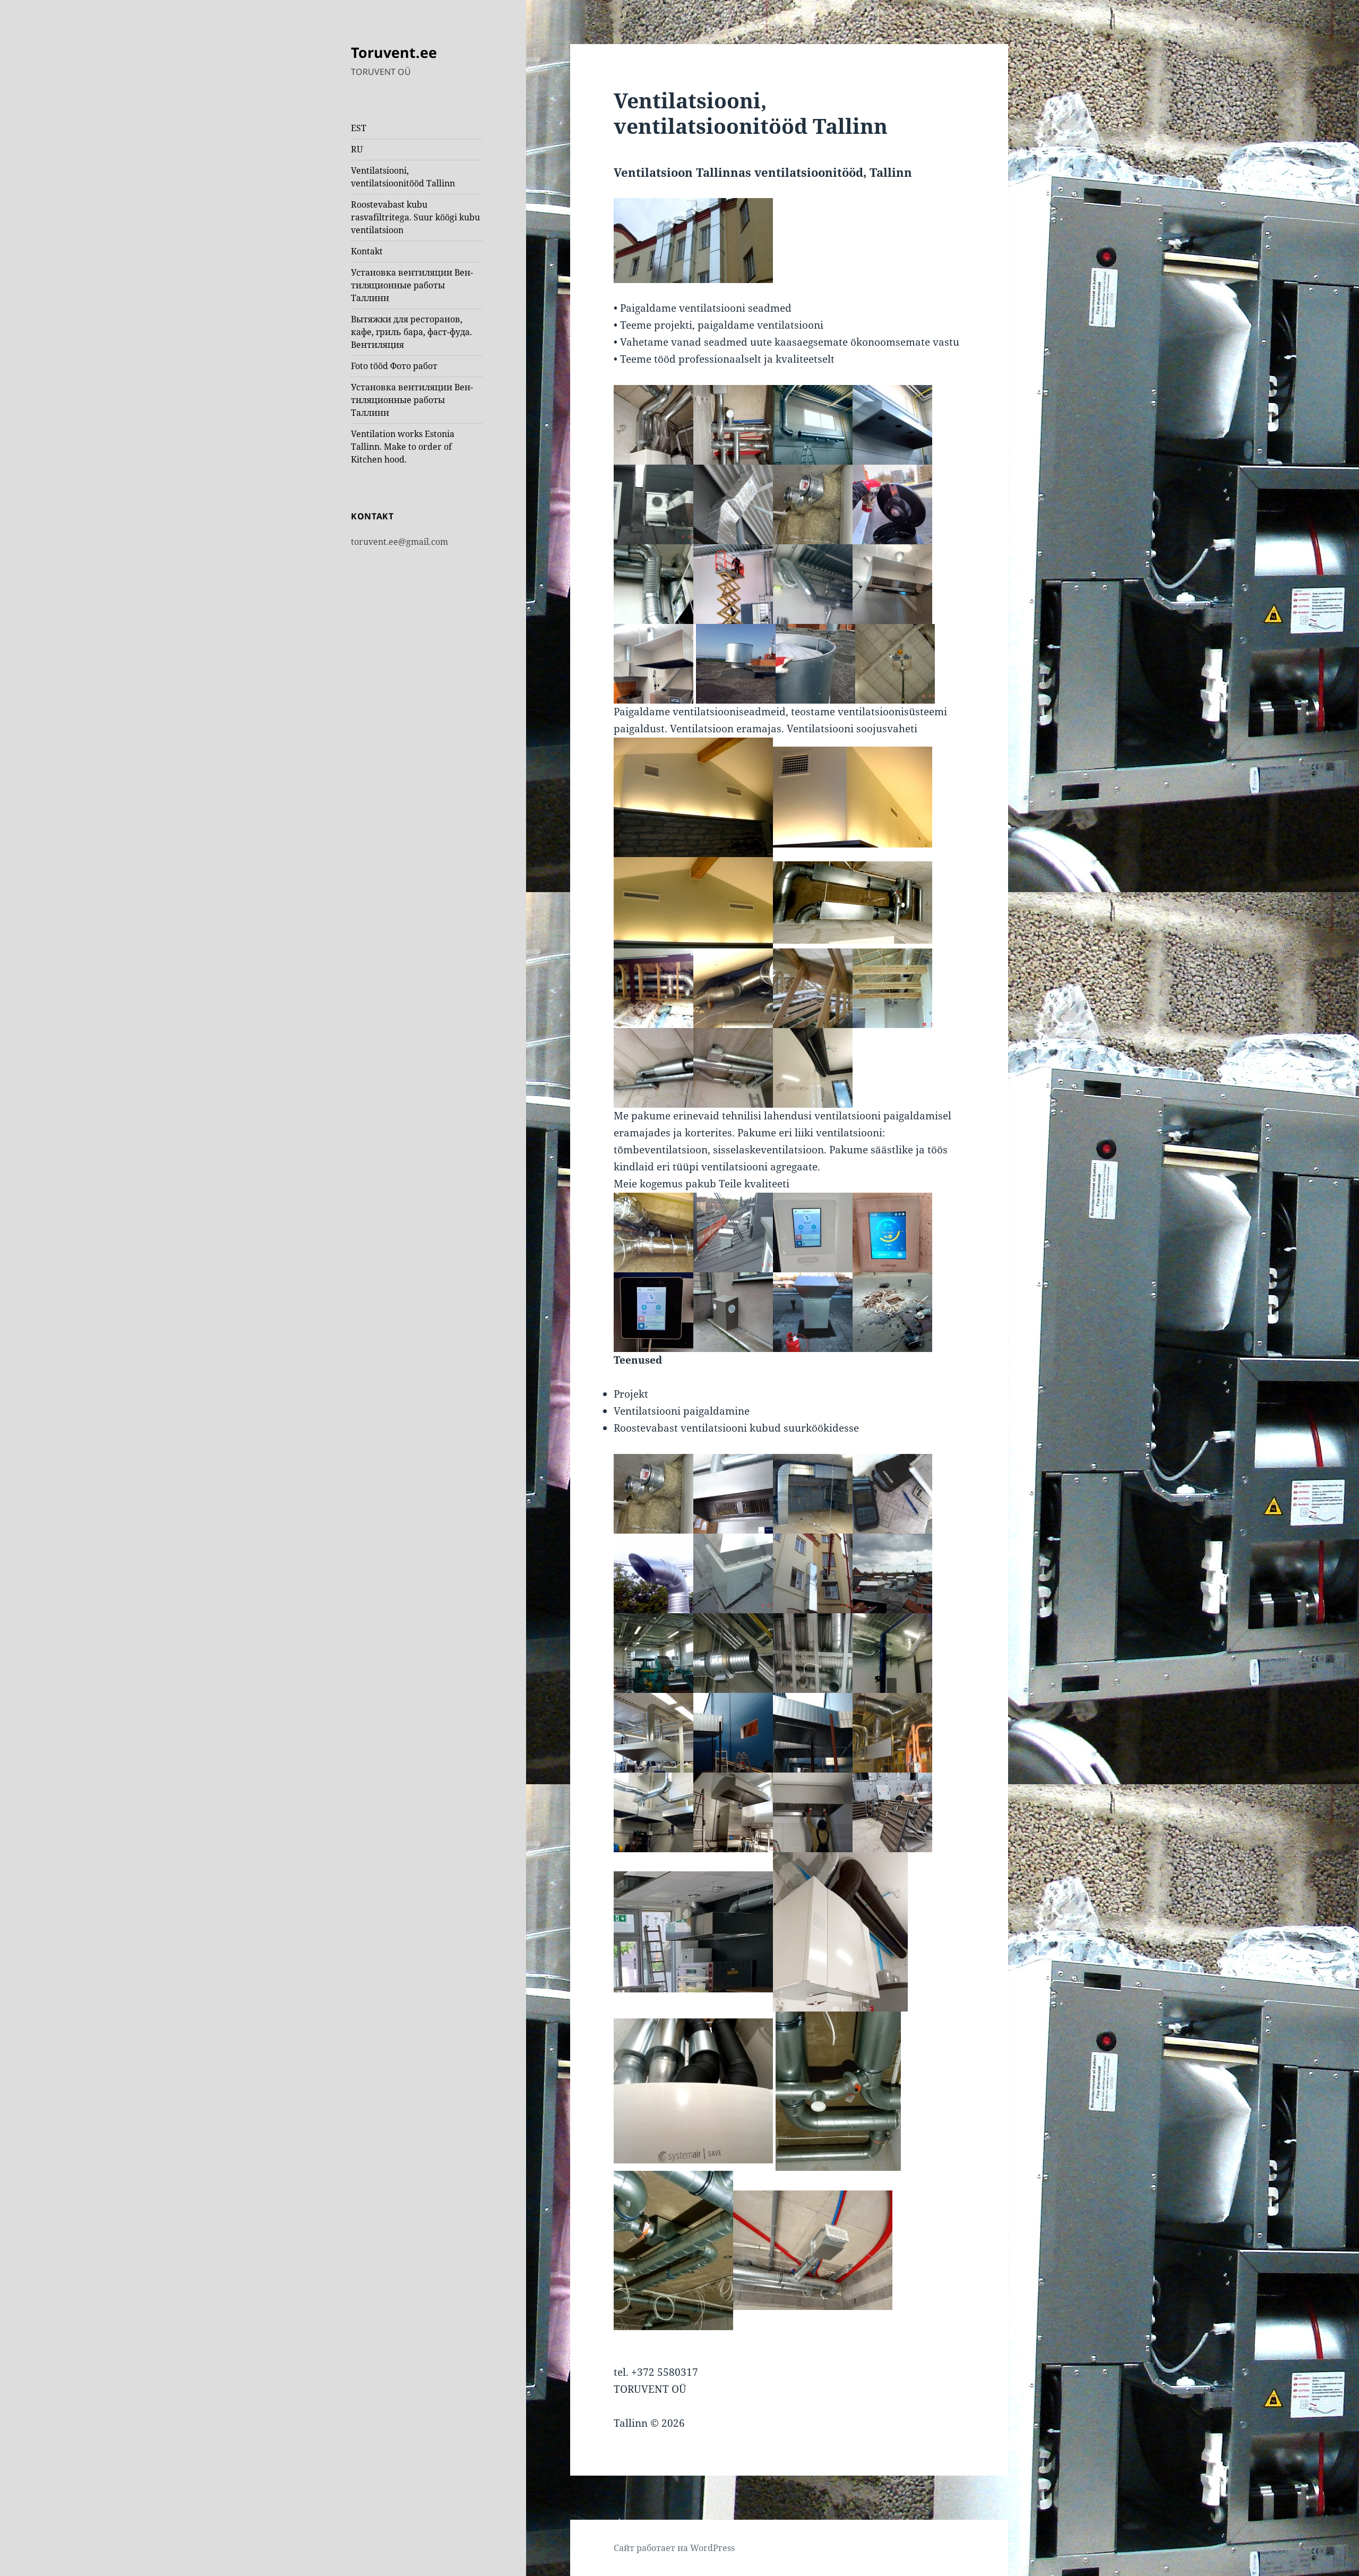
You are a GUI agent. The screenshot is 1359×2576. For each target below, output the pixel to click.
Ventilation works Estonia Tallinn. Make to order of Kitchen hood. (403, 447)
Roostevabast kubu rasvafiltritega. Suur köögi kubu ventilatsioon (415, 217)
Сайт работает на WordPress (674, 2548)
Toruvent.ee (394, 52)
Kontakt (367, 251)
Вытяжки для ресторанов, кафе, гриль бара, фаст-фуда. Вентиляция (411, 332)
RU (357, 149)
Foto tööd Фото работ (394, 366)
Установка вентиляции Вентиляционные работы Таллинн (412, 285)
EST (359, 128)
